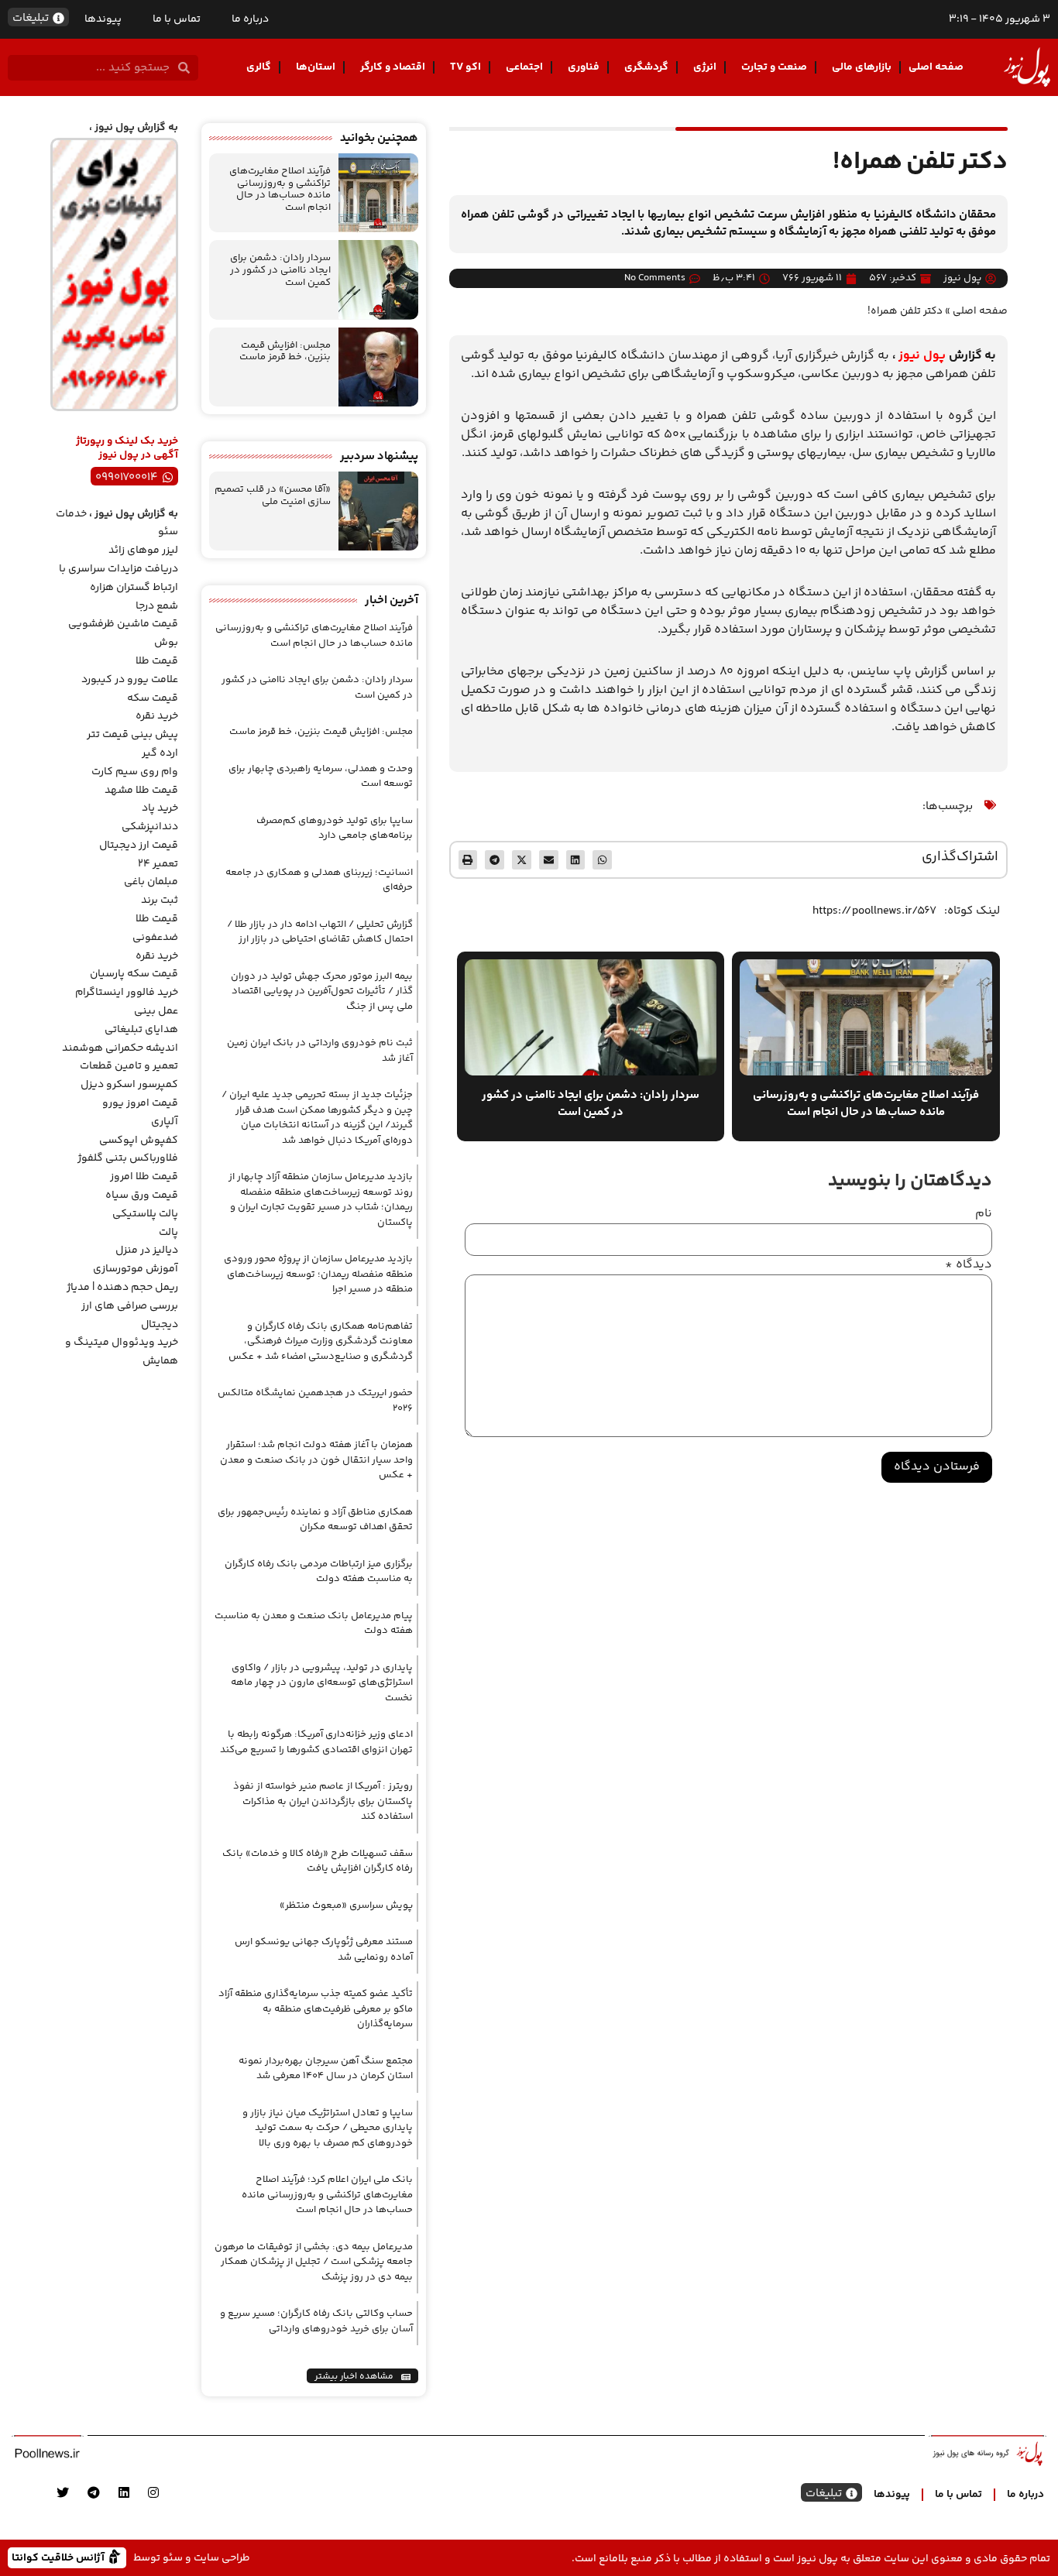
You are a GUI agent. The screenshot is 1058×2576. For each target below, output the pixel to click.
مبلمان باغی (151, 882)
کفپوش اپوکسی (139, 1141)
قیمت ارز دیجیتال (139, 846)
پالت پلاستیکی (145, 1214)
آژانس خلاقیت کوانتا (60, 2557)
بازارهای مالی (862, 67)
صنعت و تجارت (774, 67)
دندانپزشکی (150, 827)
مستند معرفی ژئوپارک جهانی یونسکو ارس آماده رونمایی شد (324, 1950)
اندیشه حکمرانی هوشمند (120, 1048)
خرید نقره (157, 716)
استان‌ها (316, 67)
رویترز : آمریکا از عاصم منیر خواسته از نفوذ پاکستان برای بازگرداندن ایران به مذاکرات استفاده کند (323, 1801)
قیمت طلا (157, 661)
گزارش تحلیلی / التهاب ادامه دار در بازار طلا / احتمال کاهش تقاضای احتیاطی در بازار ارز (320, 932)
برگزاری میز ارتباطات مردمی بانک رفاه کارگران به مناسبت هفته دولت (319, 1572)
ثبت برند (160, 900)
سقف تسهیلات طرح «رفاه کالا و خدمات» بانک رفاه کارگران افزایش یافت (318, 1861)
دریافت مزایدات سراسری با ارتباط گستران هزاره (119, 578)
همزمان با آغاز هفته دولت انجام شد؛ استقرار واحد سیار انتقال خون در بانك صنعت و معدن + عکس (316, 1460)
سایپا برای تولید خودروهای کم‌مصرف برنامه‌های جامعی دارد (335, 828)
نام (984, 1214)
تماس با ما (177, 19)
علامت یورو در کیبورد (130, 680)
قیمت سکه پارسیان (134, 974)
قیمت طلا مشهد (141, 791)
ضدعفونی (155, 938)
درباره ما (250, 19)
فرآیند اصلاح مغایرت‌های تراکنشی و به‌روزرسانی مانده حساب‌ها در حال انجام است (280, 189)
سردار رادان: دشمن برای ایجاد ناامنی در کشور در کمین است (280, 270)
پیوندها (103, 19)
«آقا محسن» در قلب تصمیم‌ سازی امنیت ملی (273, 496)
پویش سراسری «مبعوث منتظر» (346, 1905)
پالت (168, 1233)
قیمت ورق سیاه (142, 1195)
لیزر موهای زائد (143, 551)
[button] (602, 860)
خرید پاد (160, 808)
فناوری (584, 67)
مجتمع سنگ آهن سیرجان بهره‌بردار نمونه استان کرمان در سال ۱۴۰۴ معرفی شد (326, 2069)
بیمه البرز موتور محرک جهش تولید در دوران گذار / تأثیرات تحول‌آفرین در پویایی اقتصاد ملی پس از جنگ (322, 991)
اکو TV (465, 67)
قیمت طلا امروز (144, 1177)
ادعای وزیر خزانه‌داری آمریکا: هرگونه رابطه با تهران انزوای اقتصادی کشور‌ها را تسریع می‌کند (316, 1742)
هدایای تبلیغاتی (141, 1030)
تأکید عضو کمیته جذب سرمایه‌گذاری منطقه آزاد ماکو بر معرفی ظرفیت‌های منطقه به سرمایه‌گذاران (316, 2009)
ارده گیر (160, 753)
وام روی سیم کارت (135, 772)
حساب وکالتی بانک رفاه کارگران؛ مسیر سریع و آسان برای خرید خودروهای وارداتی (316, 2321)
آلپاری (165, 1122)
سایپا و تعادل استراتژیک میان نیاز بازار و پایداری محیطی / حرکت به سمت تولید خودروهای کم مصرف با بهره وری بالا (328, 2128)
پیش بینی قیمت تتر (132, 735)
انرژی (705, 67)
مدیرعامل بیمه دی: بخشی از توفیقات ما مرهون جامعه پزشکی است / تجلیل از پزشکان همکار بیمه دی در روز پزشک (314, 2262)
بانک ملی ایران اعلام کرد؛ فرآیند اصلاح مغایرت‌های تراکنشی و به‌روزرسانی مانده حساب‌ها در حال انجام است (327, 2195)
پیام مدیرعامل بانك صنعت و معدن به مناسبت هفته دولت (314, 1624)
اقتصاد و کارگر (393, 67)
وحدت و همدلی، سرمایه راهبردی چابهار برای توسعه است (321, 777)
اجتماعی (524, 67)
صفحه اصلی (936, 67)
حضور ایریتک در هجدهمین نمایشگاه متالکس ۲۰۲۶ (315, 1401)
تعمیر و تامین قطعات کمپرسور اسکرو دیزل (129, 1075)
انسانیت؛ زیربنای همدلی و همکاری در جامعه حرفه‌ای (319, 880)
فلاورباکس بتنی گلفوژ (128, 1158)
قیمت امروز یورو (140, 1103)
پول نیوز (922, 356)
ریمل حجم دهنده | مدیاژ (122, 1288)
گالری (259, 67)
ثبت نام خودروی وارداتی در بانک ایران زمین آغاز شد (320, 1051)
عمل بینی (156, 1011)
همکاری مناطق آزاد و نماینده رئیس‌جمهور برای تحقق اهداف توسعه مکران (315, 1520)
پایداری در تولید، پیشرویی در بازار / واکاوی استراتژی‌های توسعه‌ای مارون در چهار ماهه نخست (322, 1683)
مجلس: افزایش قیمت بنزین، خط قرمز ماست (285, 352)
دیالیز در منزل (147, 1250)
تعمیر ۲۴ (158, 864)
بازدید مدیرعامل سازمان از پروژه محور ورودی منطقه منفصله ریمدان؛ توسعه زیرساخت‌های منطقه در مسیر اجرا (318, 1274)
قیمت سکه (153, 698)
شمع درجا (157, 606)
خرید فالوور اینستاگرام (127, 993)
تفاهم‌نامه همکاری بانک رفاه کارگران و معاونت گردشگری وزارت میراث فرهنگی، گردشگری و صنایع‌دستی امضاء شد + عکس (321, 1341)
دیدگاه (969, 1265)
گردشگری (646, 67)
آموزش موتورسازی (136, 1269)
